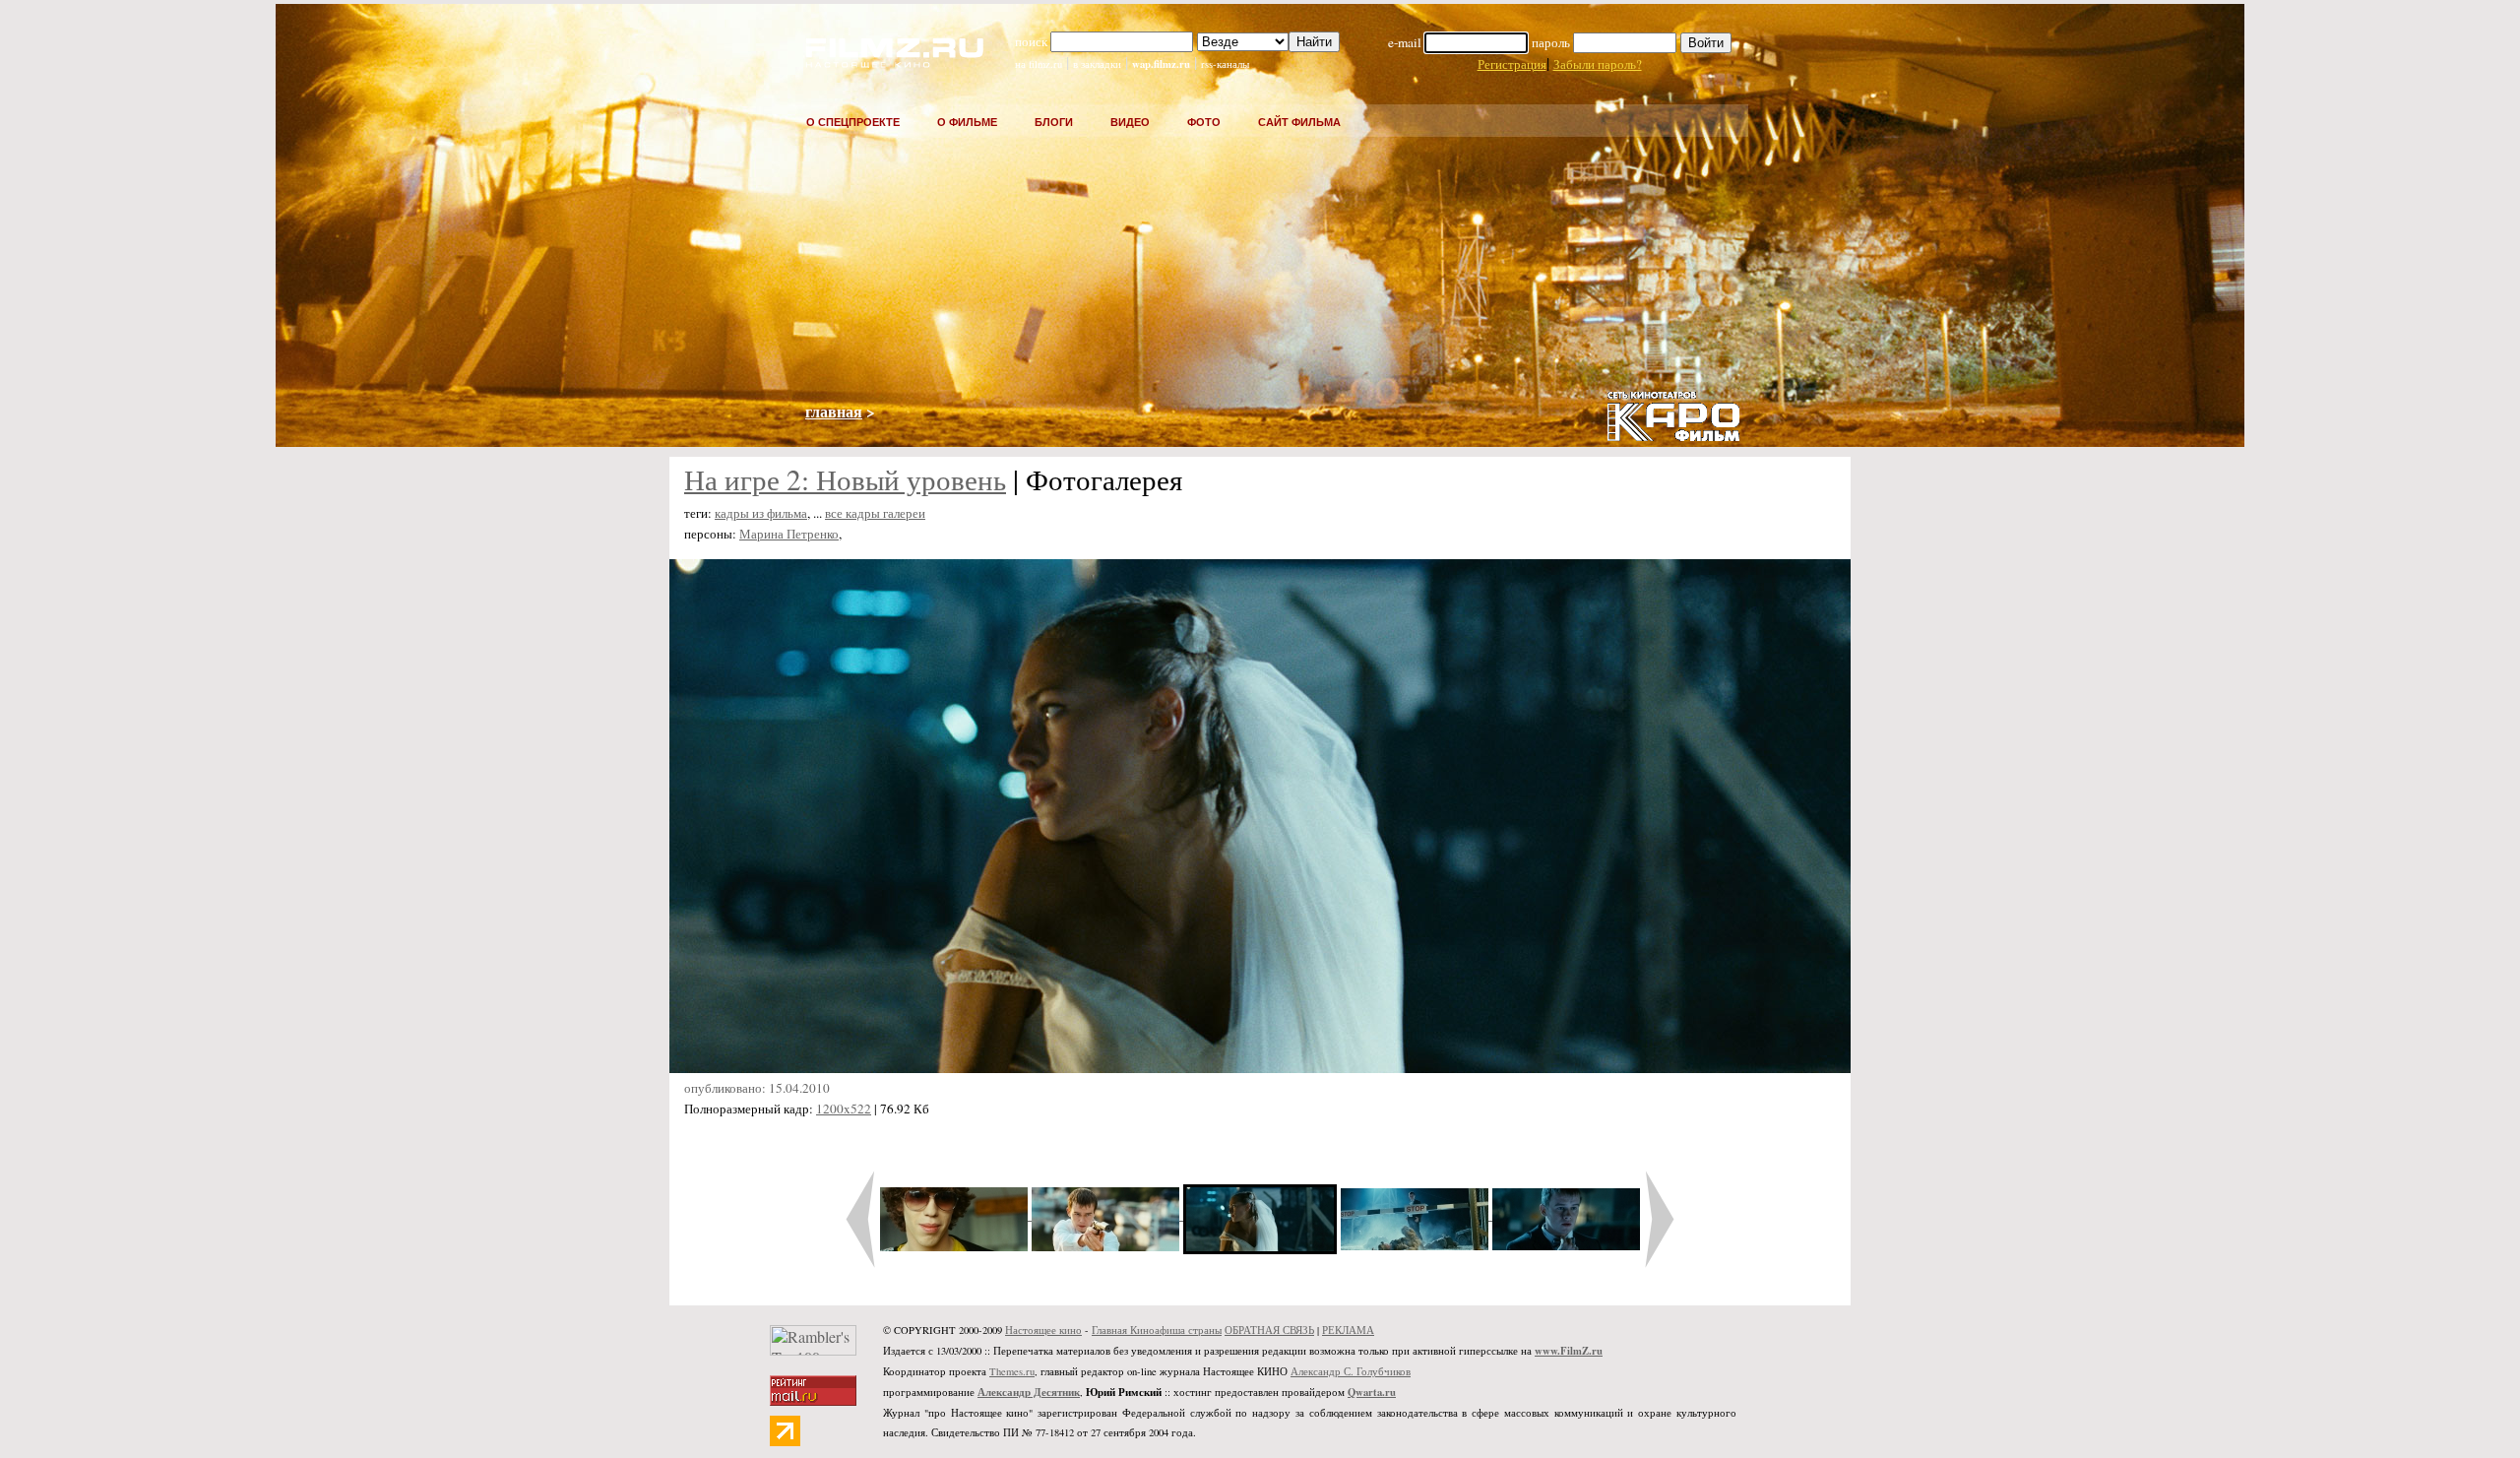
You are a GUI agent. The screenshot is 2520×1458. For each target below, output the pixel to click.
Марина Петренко (789, 534)
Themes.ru (1012, 1371)
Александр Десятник (1029, 1392)
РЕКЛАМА (1348, 1330)
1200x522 (844, 1109)
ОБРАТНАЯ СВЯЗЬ (1269, 1330)
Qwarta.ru (1372, 1392)
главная (834, 411)
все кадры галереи (875, 513)
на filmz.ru (1039, 64)
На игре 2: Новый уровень (845, 479)
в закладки (1097, 64)
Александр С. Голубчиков (1351, 1371)
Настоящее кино (1043, 1330)
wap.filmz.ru (1161, 64)
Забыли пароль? (1598, 64)
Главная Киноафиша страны (1157, 1330)
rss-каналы (1225, 64)
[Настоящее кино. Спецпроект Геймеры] (882, 62)
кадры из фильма (761, 513)
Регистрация (1512, 64)
